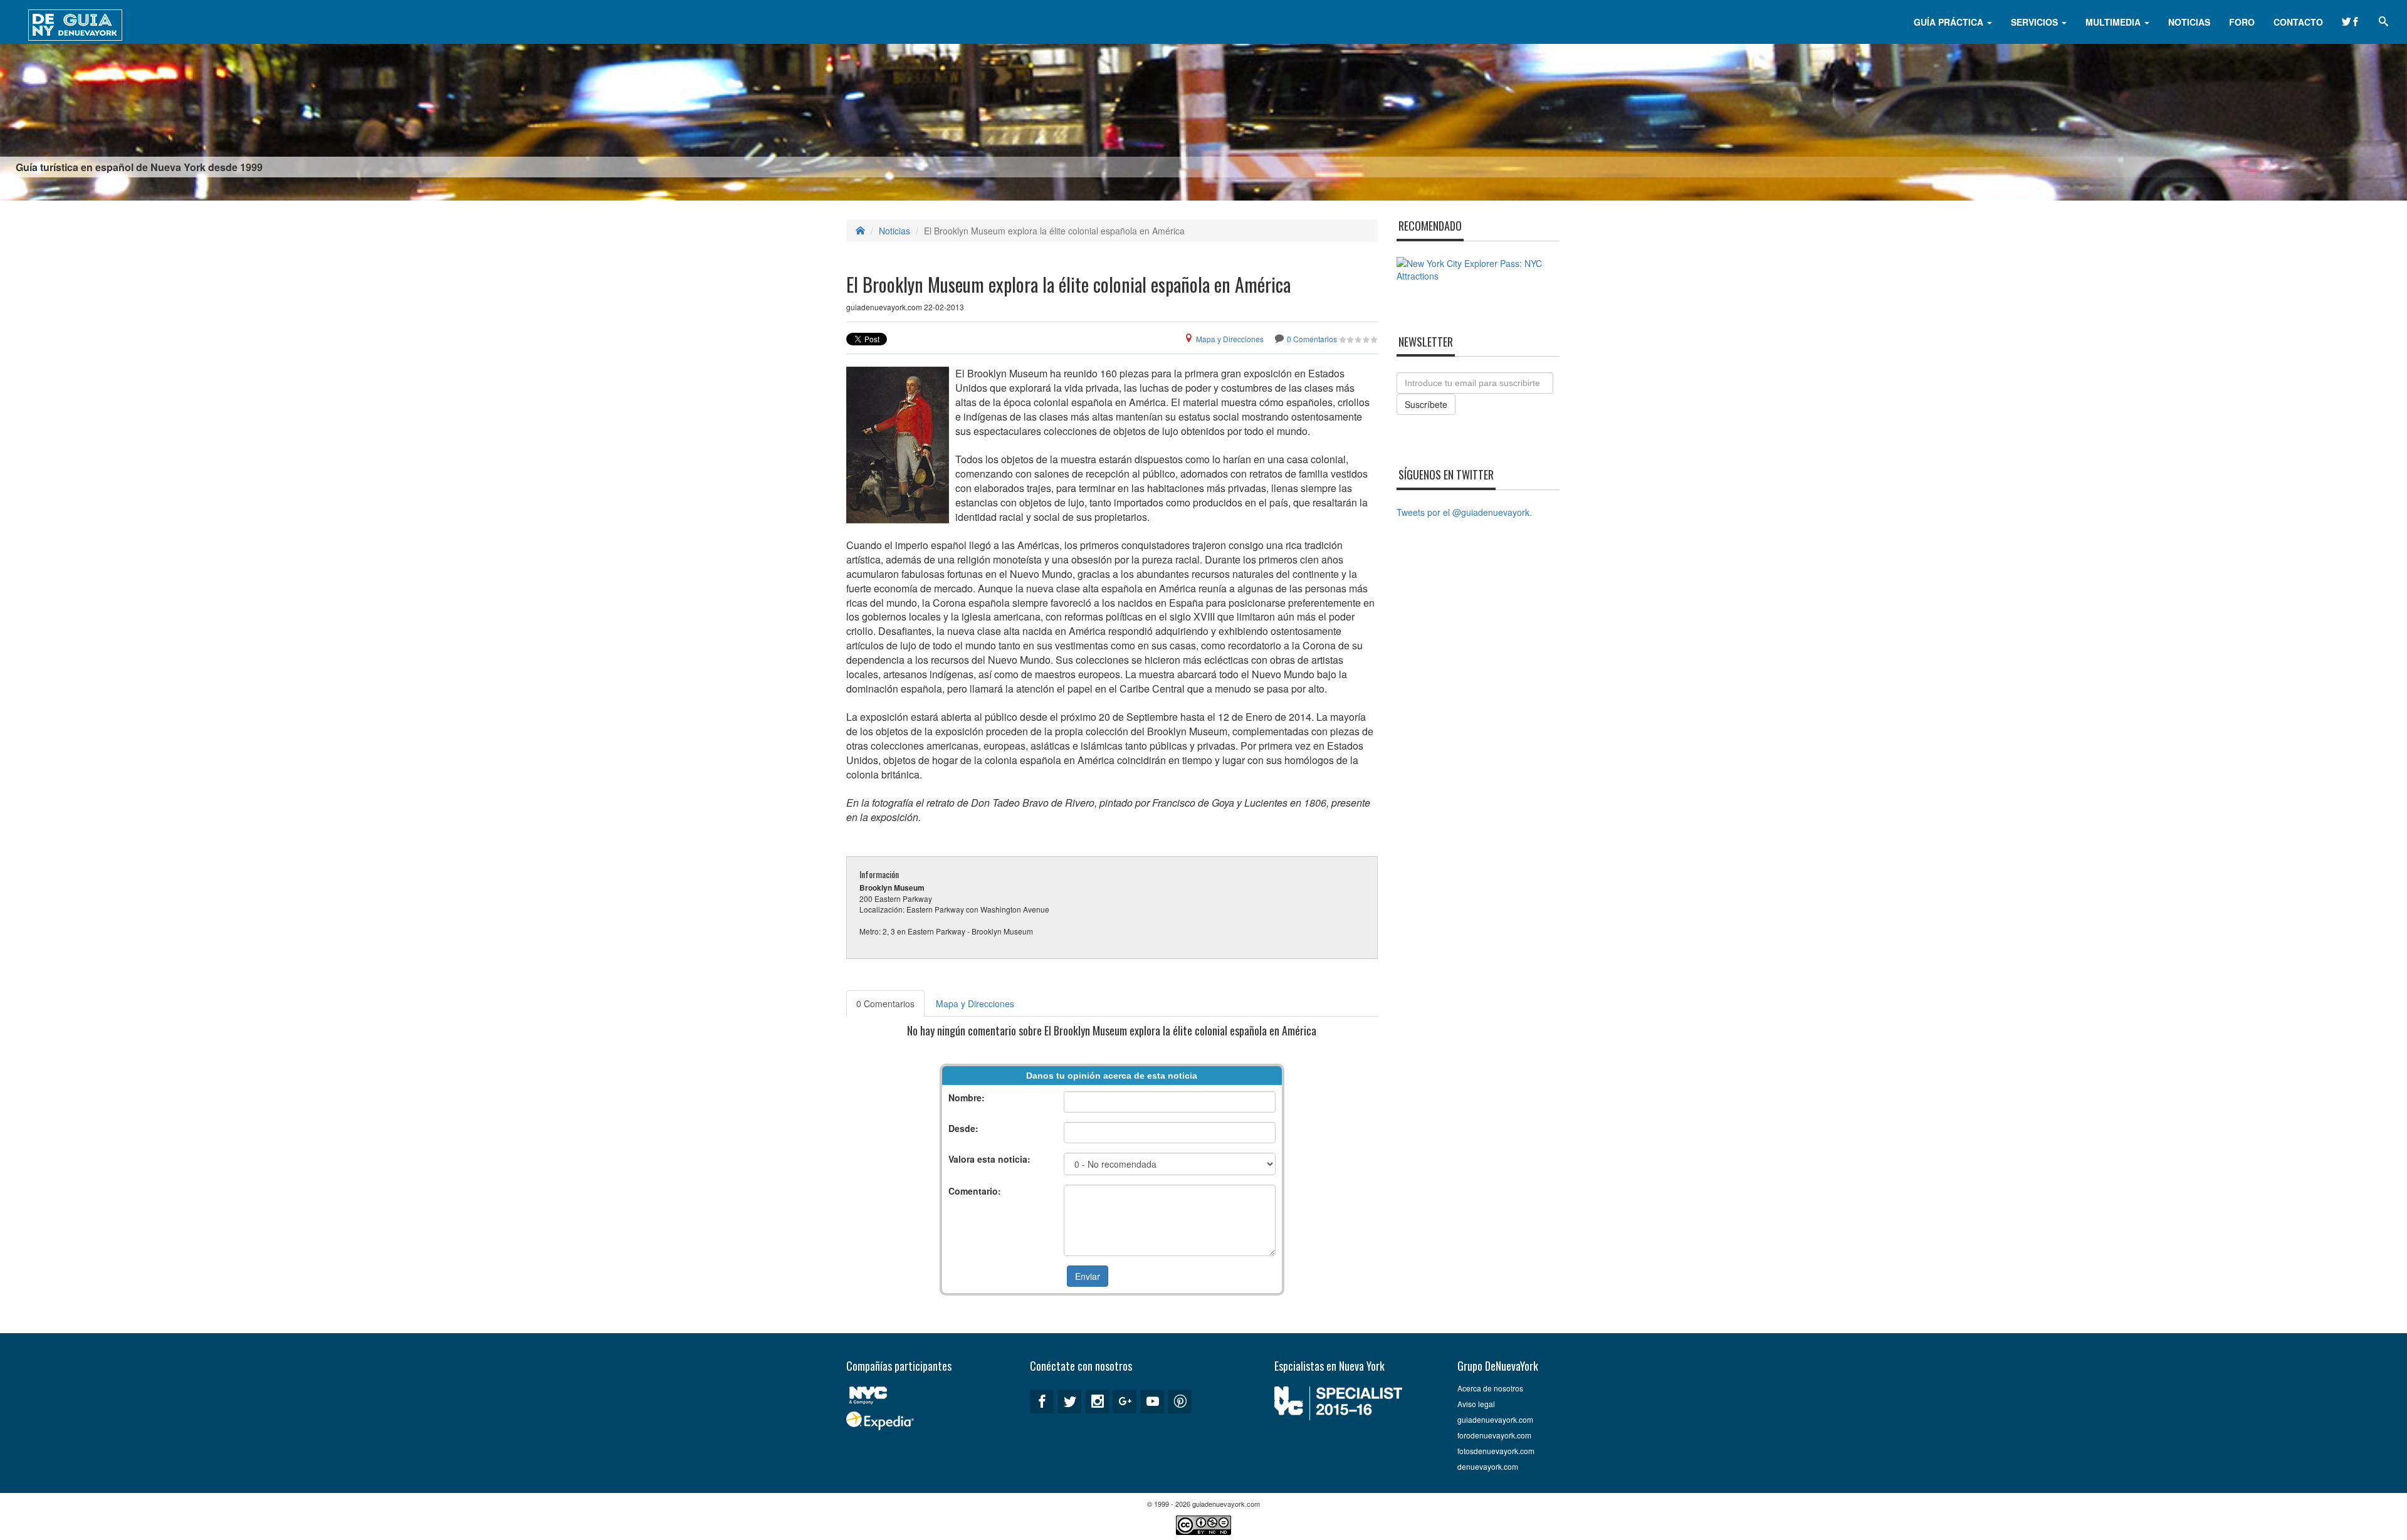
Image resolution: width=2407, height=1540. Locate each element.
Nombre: (967, 1097)
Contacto (2298, 22)
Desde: (963, 1128)
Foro (2242, 22)
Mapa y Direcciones (1230, 339)
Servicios (2036, 22)
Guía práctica (1950, 22)
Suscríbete (1426, 404)
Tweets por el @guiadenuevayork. (1464, 512)
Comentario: (975, 1191)
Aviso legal (1476, 1404)
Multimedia (2114, 22)
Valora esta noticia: (989, 1159)
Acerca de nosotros (1490, 1388)
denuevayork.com (1488, 1466)
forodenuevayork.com (1494, 1435)
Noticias (2189, 22)
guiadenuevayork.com (1495, 1419)
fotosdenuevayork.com (1496, 1451)
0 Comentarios (1312, 339)
